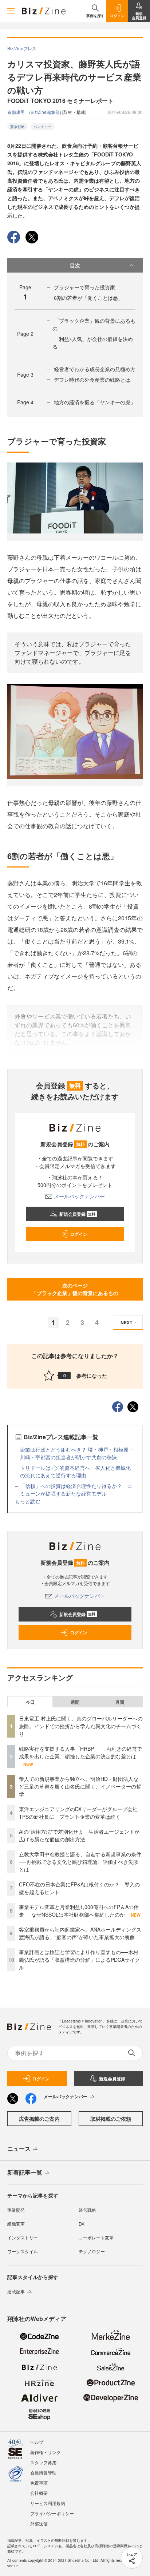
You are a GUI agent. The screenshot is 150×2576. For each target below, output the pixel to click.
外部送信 (39, 2523)
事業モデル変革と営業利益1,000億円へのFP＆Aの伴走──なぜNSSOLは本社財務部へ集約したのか (79, 1911)
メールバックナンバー (79, 1196)
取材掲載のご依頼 (111, 2119)
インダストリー (23, 2237)
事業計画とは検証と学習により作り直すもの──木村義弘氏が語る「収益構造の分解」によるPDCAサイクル (79, 1960)
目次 (75, 265)
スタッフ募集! (44, 2462)
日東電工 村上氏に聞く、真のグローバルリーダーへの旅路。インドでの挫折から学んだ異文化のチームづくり (81, 1726)
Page (25, 334)
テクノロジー (92, 2251)
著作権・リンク (46, 2452)
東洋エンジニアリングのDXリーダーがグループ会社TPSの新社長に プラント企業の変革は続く (78, 1813)
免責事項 (39, 2483)
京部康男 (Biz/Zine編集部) (35, 112)
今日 (30, 1702)
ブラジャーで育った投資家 (84, 287)
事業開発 (16, 2210)
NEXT (126, 1322)
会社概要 (39, 2493)
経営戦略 (87, 2210)
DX (82, 2224)
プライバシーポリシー (52, 2513)
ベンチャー (43, 127)
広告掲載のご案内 (39, 2119)
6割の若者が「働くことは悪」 (88, 298)
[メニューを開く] (11, 11)
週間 (75, 1702)
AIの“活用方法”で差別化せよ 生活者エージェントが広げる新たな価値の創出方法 (79, 1835)
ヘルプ (37, 2442)
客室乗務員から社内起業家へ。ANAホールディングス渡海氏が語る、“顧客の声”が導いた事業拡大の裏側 (80, 1933)
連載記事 (16, 2291)
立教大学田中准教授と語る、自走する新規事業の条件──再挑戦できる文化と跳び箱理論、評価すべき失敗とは (80, 1862)
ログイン (79, 1234)
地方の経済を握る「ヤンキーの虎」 (95, 402)
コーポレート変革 (96, 2237)
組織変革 (16, 2224)
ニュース (19, 2149)
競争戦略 (17, 127)
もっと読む (28, 1501)
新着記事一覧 (25, 2172)
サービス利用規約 (48, 2503)
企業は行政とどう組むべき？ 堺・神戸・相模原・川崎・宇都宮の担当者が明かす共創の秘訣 (77, 1453)
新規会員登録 (77, 1214)
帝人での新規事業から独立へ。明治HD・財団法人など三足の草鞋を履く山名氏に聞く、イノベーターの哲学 (80, 1786)
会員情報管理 (43, 2472)
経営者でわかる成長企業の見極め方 (95, 369)
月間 (120, 1702)
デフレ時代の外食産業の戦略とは (92, 380)
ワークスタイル (23, 2251)
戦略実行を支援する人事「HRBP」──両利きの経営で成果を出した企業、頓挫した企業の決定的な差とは (80, 1752)
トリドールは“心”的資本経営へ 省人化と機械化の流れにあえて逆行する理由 (75, 1471)
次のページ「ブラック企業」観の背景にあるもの (75, 1289)
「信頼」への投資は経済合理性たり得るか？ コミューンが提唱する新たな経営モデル (76, 1490)
